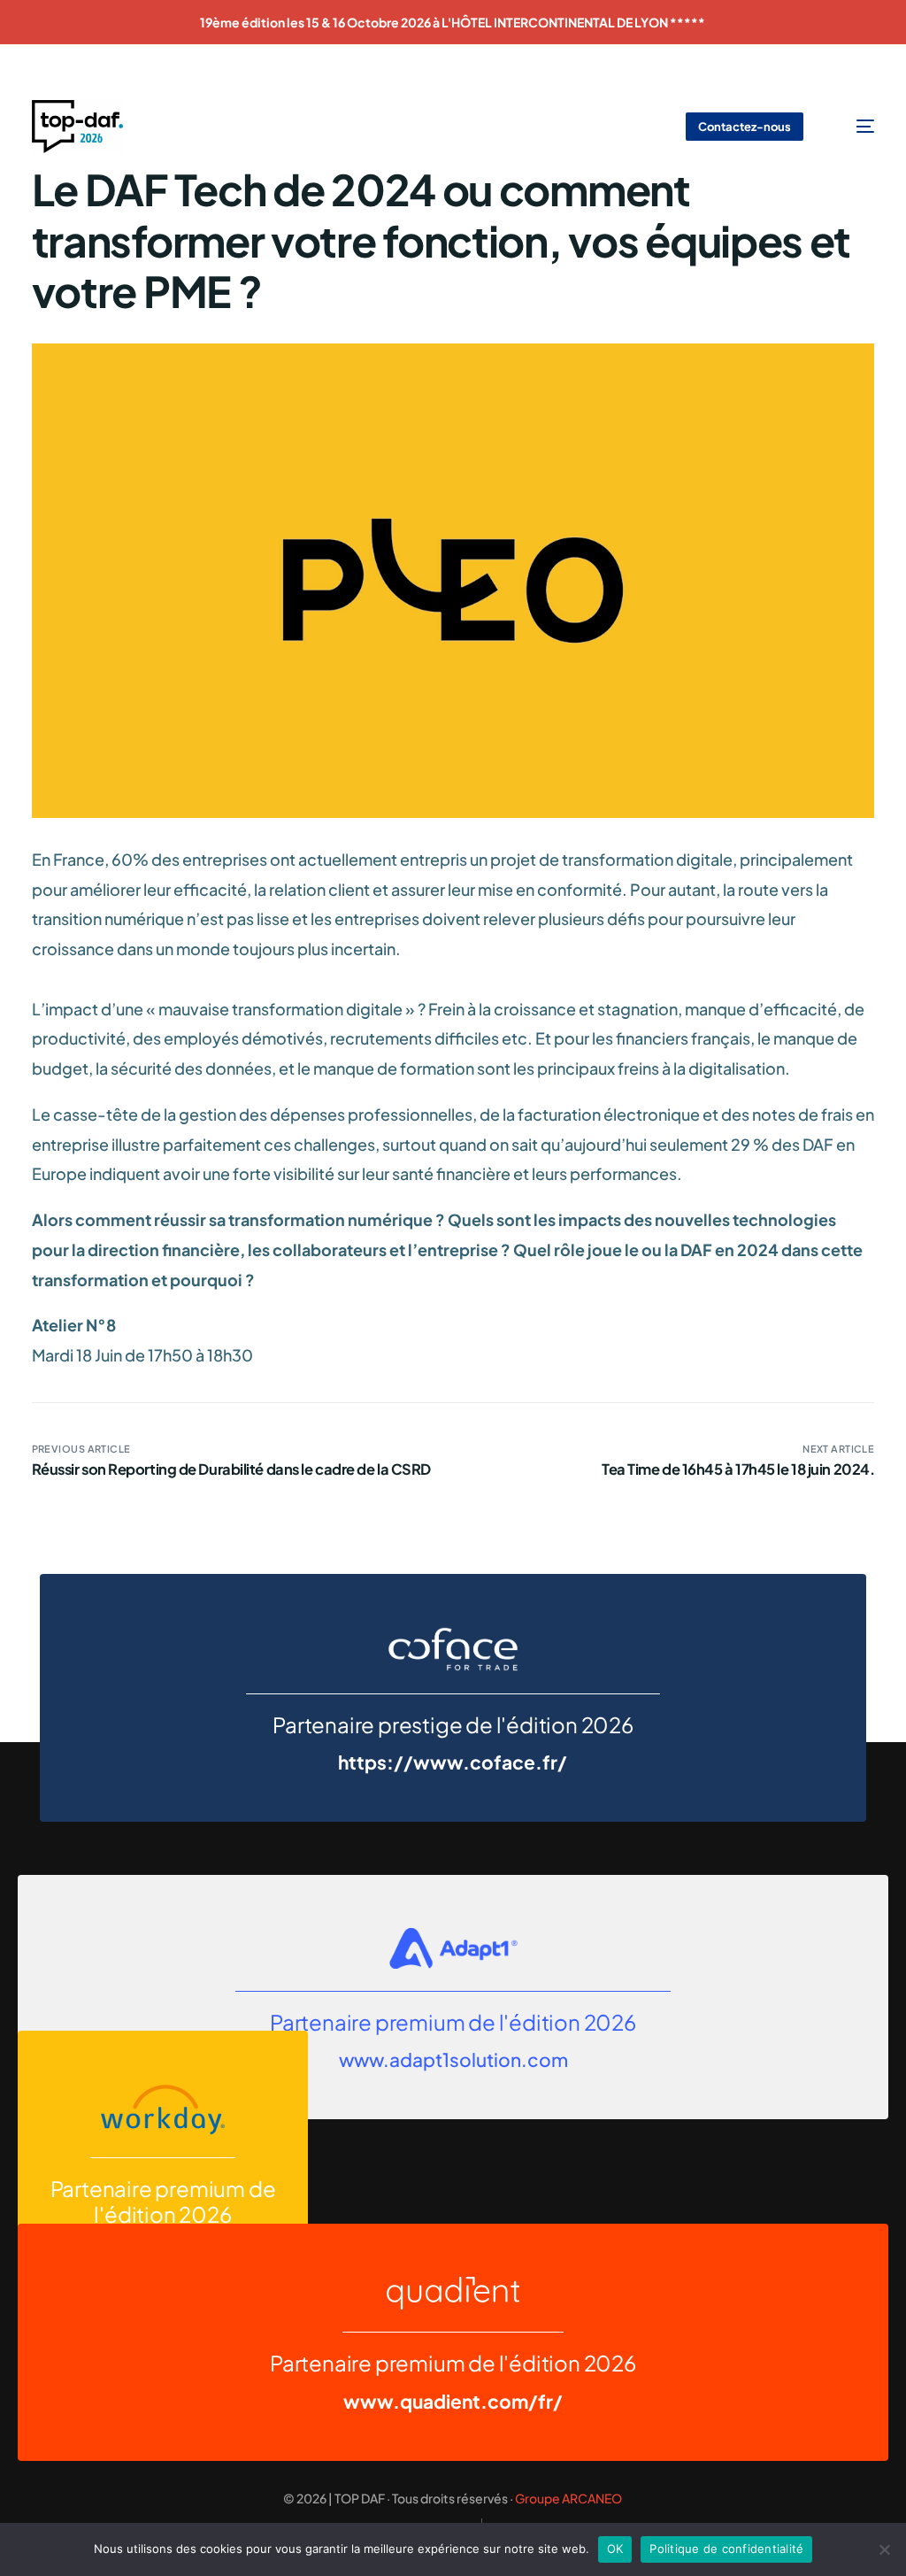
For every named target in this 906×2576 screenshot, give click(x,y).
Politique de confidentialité (726, 2549)
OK (615, 2549)
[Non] (884, 2549)
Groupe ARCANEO (568, 2498)
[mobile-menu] (853, 127)
